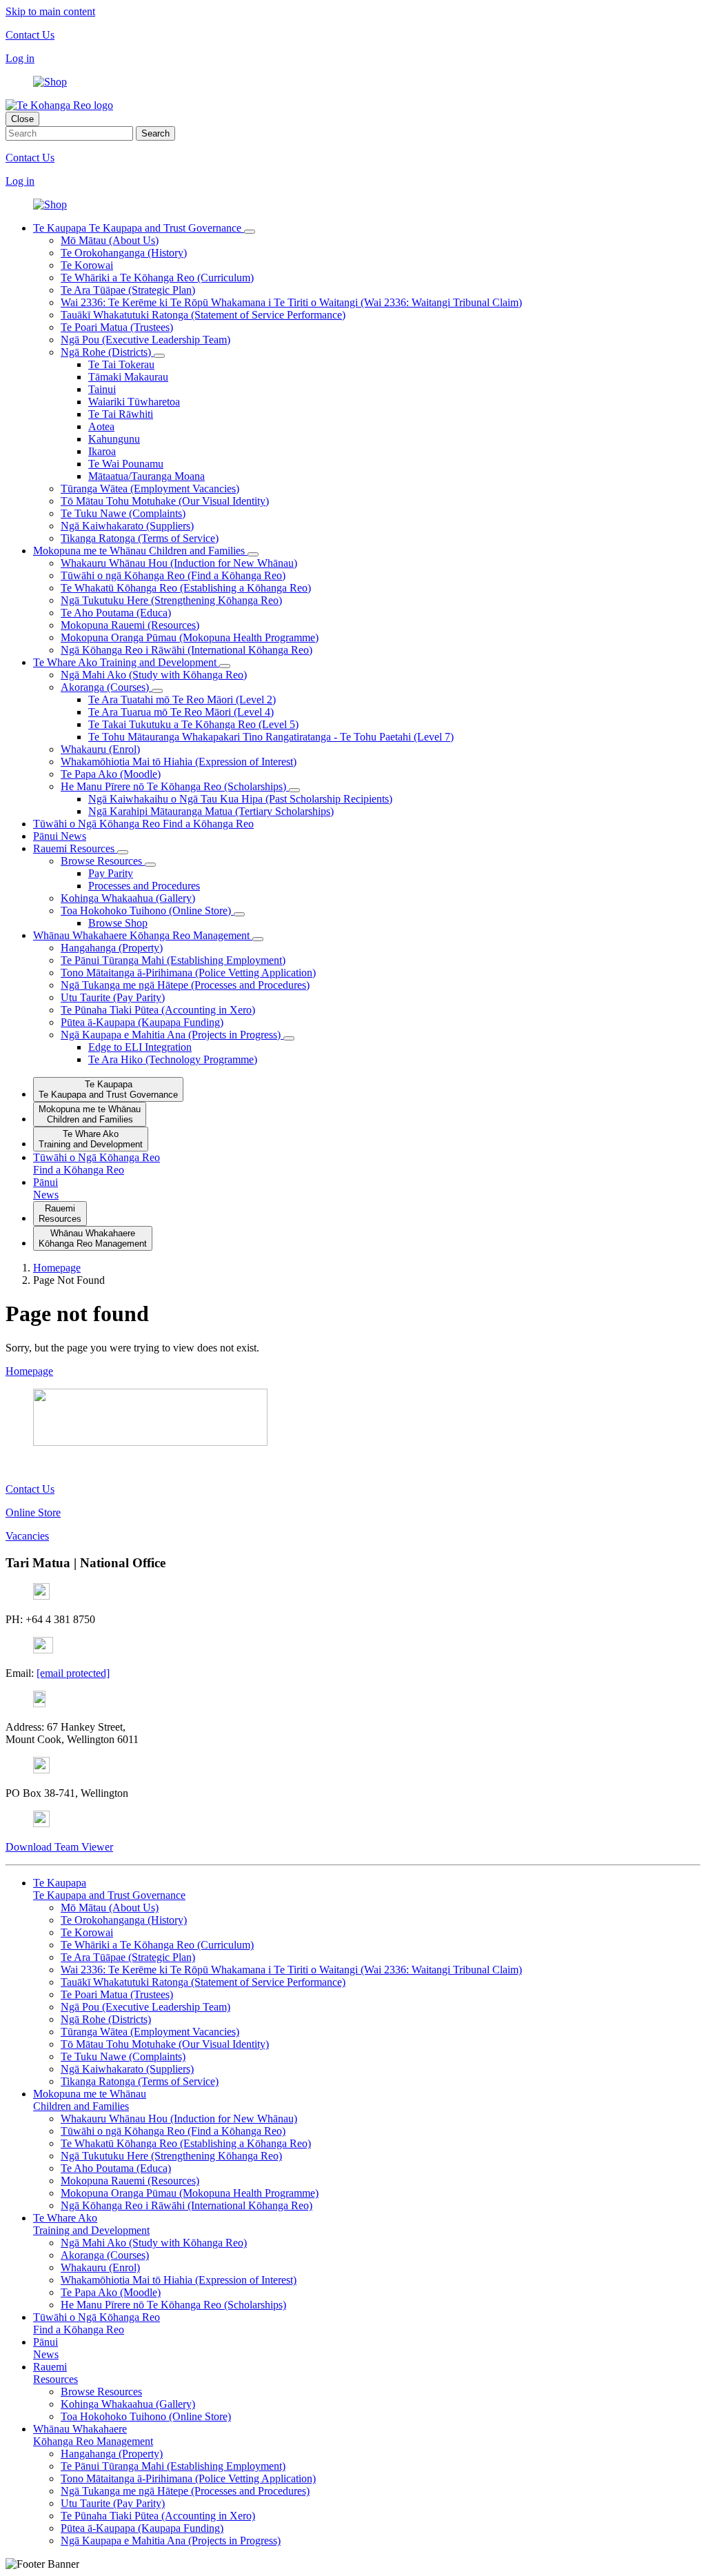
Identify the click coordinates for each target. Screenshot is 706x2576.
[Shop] (50, 82)
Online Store (33, 1512)
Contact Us (30, 35)
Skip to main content (50, 11)
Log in (20, 58)
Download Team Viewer (59, 1847)
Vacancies (27, 1536)
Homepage (29, 1371)
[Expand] (250, 232)
